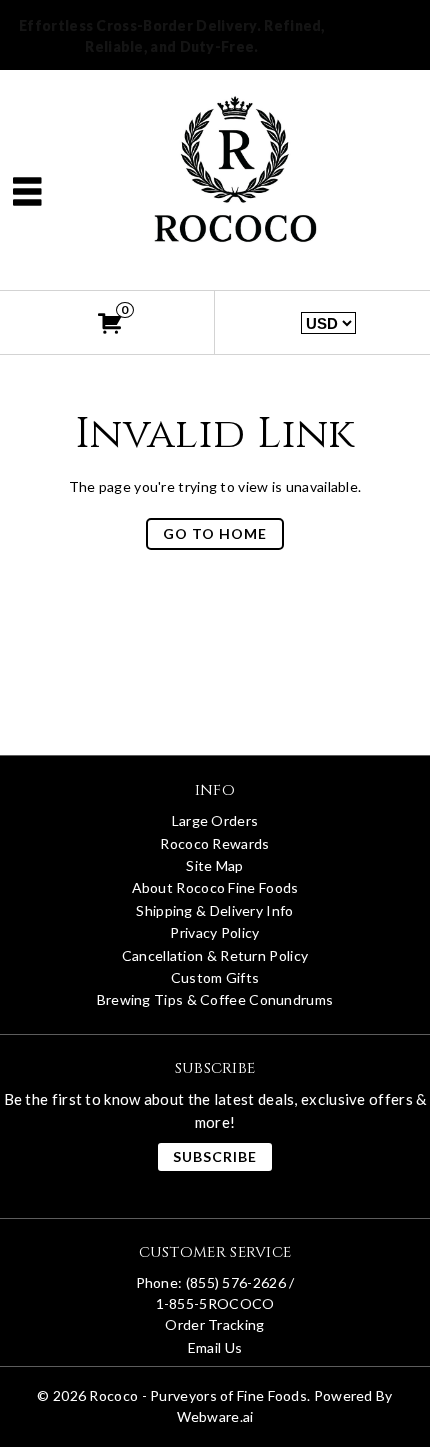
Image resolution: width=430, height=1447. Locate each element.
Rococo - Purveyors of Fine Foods (198, 1395)
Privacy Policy (214, 932)
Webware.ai (215, 1416)
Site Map (214, 865)
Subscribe (215, 1156)
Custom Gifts (215, 977)
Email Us (215, 1347)
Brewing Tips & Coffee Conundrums (215, 999)
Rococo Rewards (214, 843)
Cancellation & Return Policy (215, 955)
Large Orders (215, 820)
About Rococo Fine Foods (215, 887)
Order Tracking (214, 1324)
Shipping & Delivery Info (214, 910)
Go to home (215, 533)
